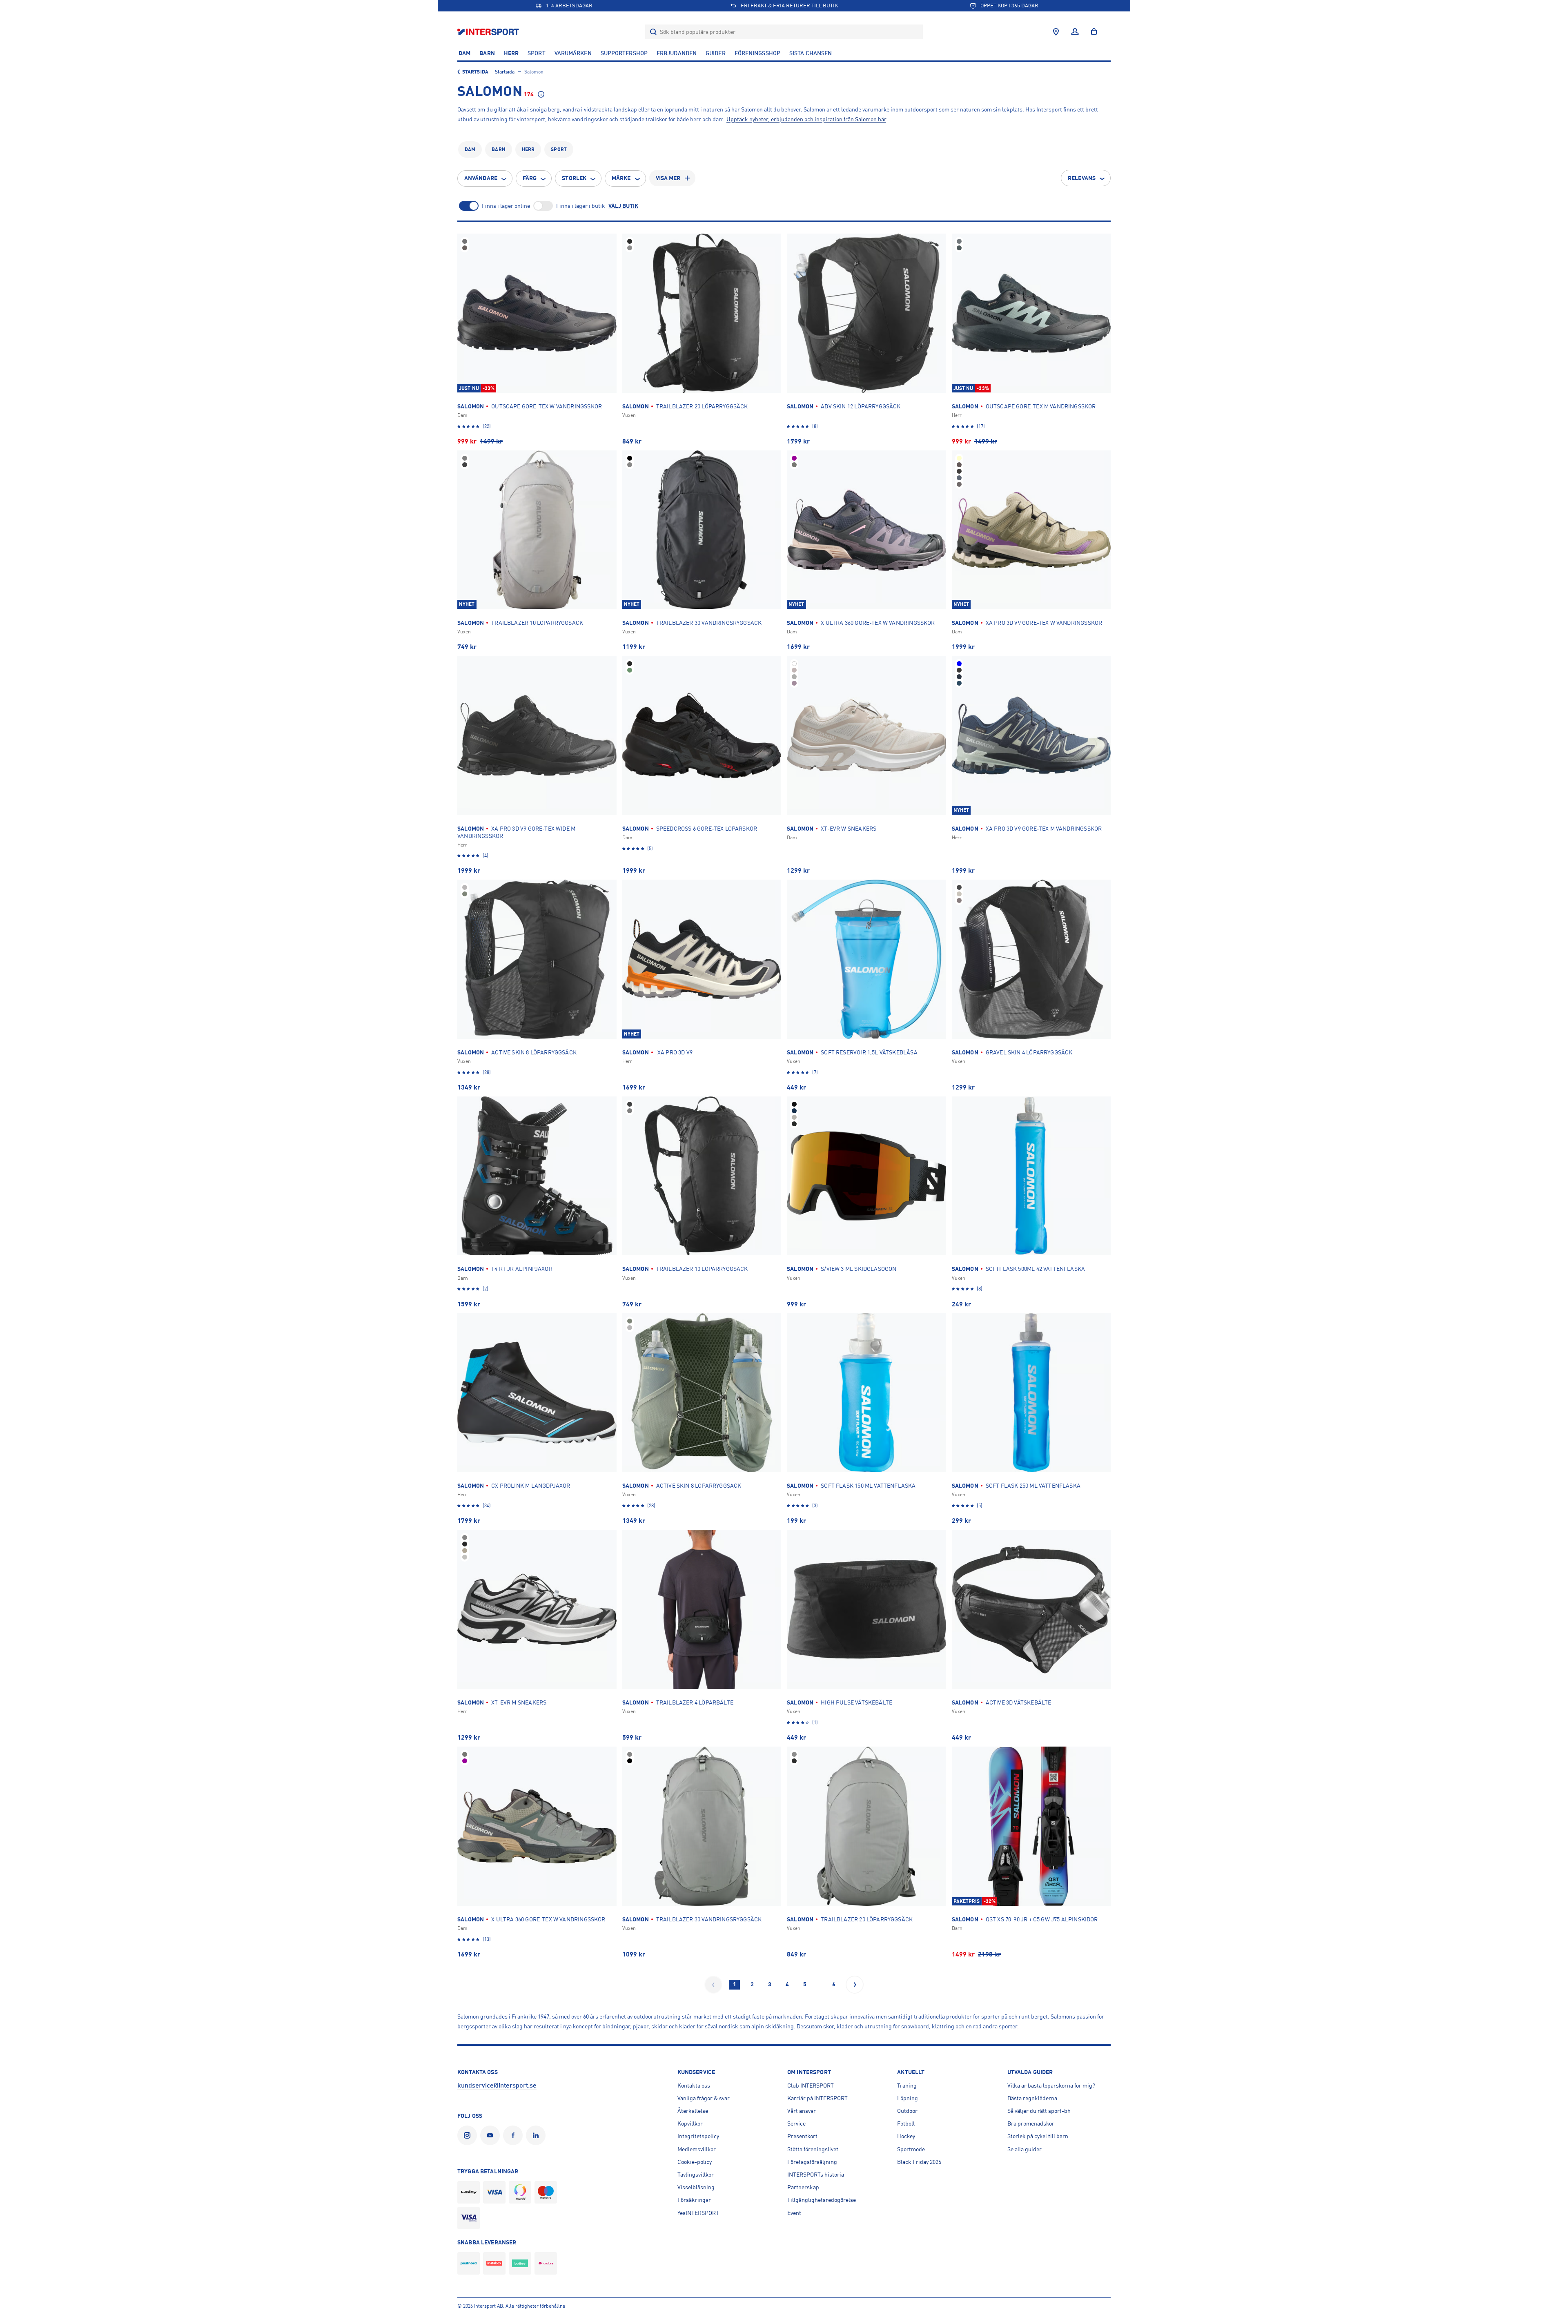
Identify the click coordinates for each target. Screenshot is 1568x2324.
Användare (481, 178)
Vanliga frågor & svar (704, 2098)
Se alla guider (1025, 2149)
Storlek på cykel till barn (1038, 2136)
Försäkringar (694, 2200)
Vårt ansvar (802, 2111)
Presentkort (802, 2136)
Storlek (574, 178)
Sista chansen (811, 53)
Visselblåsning (696, 2187)
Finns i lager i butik (581, 206)
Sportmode (911, 2149)
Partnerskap (803, 2187)
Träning (907, 2086)
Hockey (906, 2136)
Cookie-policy (695, 2162)
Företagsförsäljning (812, 2162)
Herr (511, 53)
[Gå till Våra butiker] (1056, 32)
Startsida (475, 72)
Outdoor (907, 2111)
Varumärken (573, 53)
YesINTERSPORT (698, 2213)
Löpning (908, 2098)
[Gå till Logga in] (1075, 32)
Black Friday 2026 (919, 2162)
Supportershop (624, 53)
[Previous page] (713, 1985)
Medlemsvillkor (697, 2149)
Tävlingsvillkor (696, 2175)
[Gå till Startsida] (489, 32)
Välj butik (623, 206)
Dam (464, 53)
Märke (621, 178)
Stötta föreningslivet (813, 2149)
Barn (487, 53)
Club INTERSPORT (811, 2086)
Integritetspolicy (698, 2136)
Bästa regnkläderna (1032, 2098)
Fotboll (906, 2123)
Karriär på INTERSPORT (817, 2098)
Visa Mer (668, 178)
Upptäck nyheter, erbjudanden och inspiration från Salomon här (806, 119)
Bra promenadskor (1031, 2123)
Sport (537, 53)
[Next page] (855, 1985)
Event (794, 2213)
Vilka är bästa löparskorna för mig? (1051, 2086)
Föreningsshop (757, 53)
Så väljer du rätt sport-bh (1039, 2111)
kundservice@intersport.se (497, 2086)
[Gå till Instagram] (469, 2135)
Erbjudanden (677, 53)
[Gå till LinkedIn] (537, 2135)
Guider (716, 53)
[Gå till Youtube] (492, 2135)
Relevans (1082, 178)
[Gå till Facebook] (514, 2135)
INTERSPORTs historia (816, 2175)
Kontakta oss (694, 2086)
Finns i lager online (506, 206)
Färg (530, 178)
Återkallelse (693, 2111)
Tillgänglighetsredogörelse (822, 2200)
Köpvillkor (690, 2123)
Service (796, 2123)
